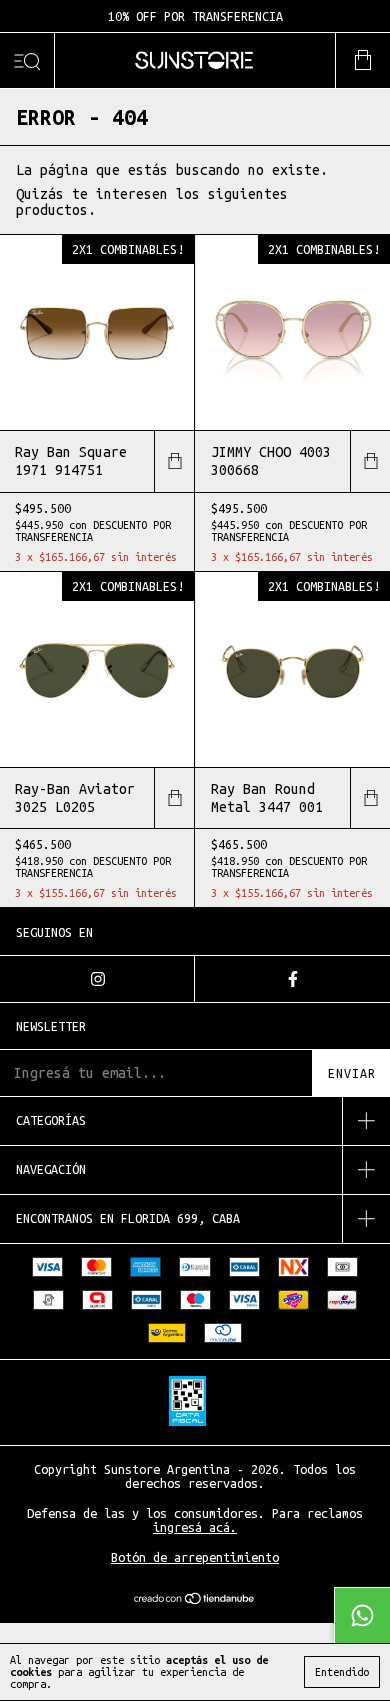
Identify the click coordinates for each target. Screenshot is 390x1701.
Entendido (342, 1672)
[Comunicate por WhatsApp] (362, 1615)
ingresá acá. (195, 1527)
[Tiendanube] (195, 1600)
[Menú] (27, 60)
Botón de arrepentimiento (195, 1557)
